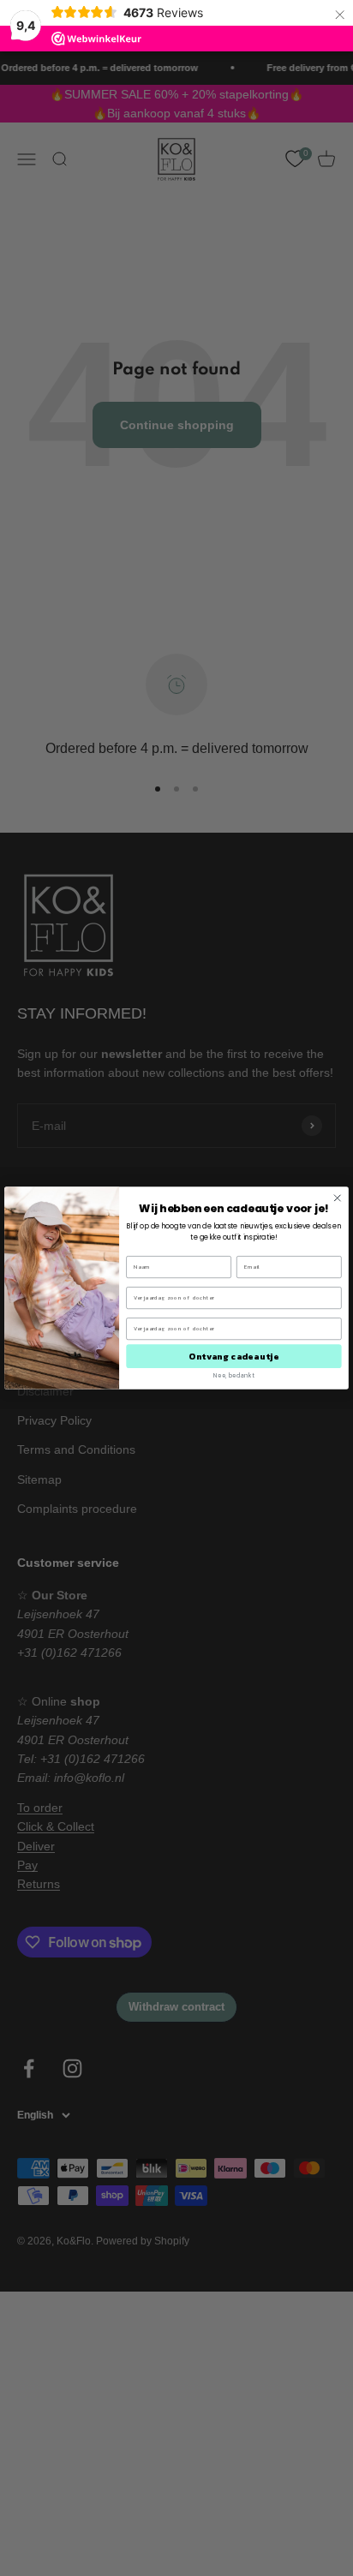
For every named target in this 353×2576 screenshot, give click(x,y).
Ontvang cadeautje (233, 1356)
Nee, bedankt (234, 1376)
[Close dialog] (338, 1198)
